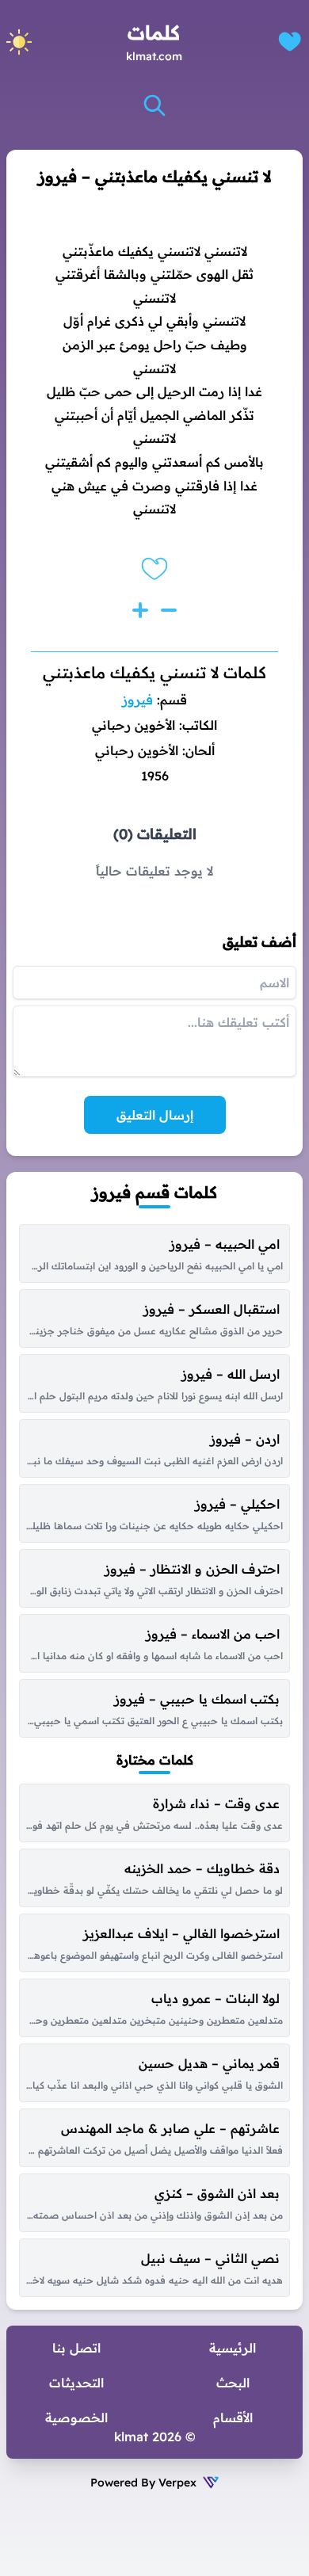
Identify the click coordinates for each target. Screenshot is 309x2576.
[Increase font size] (140, 610)
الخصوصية (76, 2418)
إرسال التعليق (155, 1115)
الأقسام (233, 2418)
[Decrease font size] (169, 610)
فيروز (137, 700)
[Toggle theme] (19, 42)
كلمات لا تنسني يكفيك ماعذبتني (154, 672)
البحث (233, 2383)
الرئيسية (233, 2348)
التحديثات (76, 2383)
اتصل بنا (76, 2348)
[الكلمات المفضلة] (290, 42)
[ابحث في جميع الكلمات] (154, 105)
